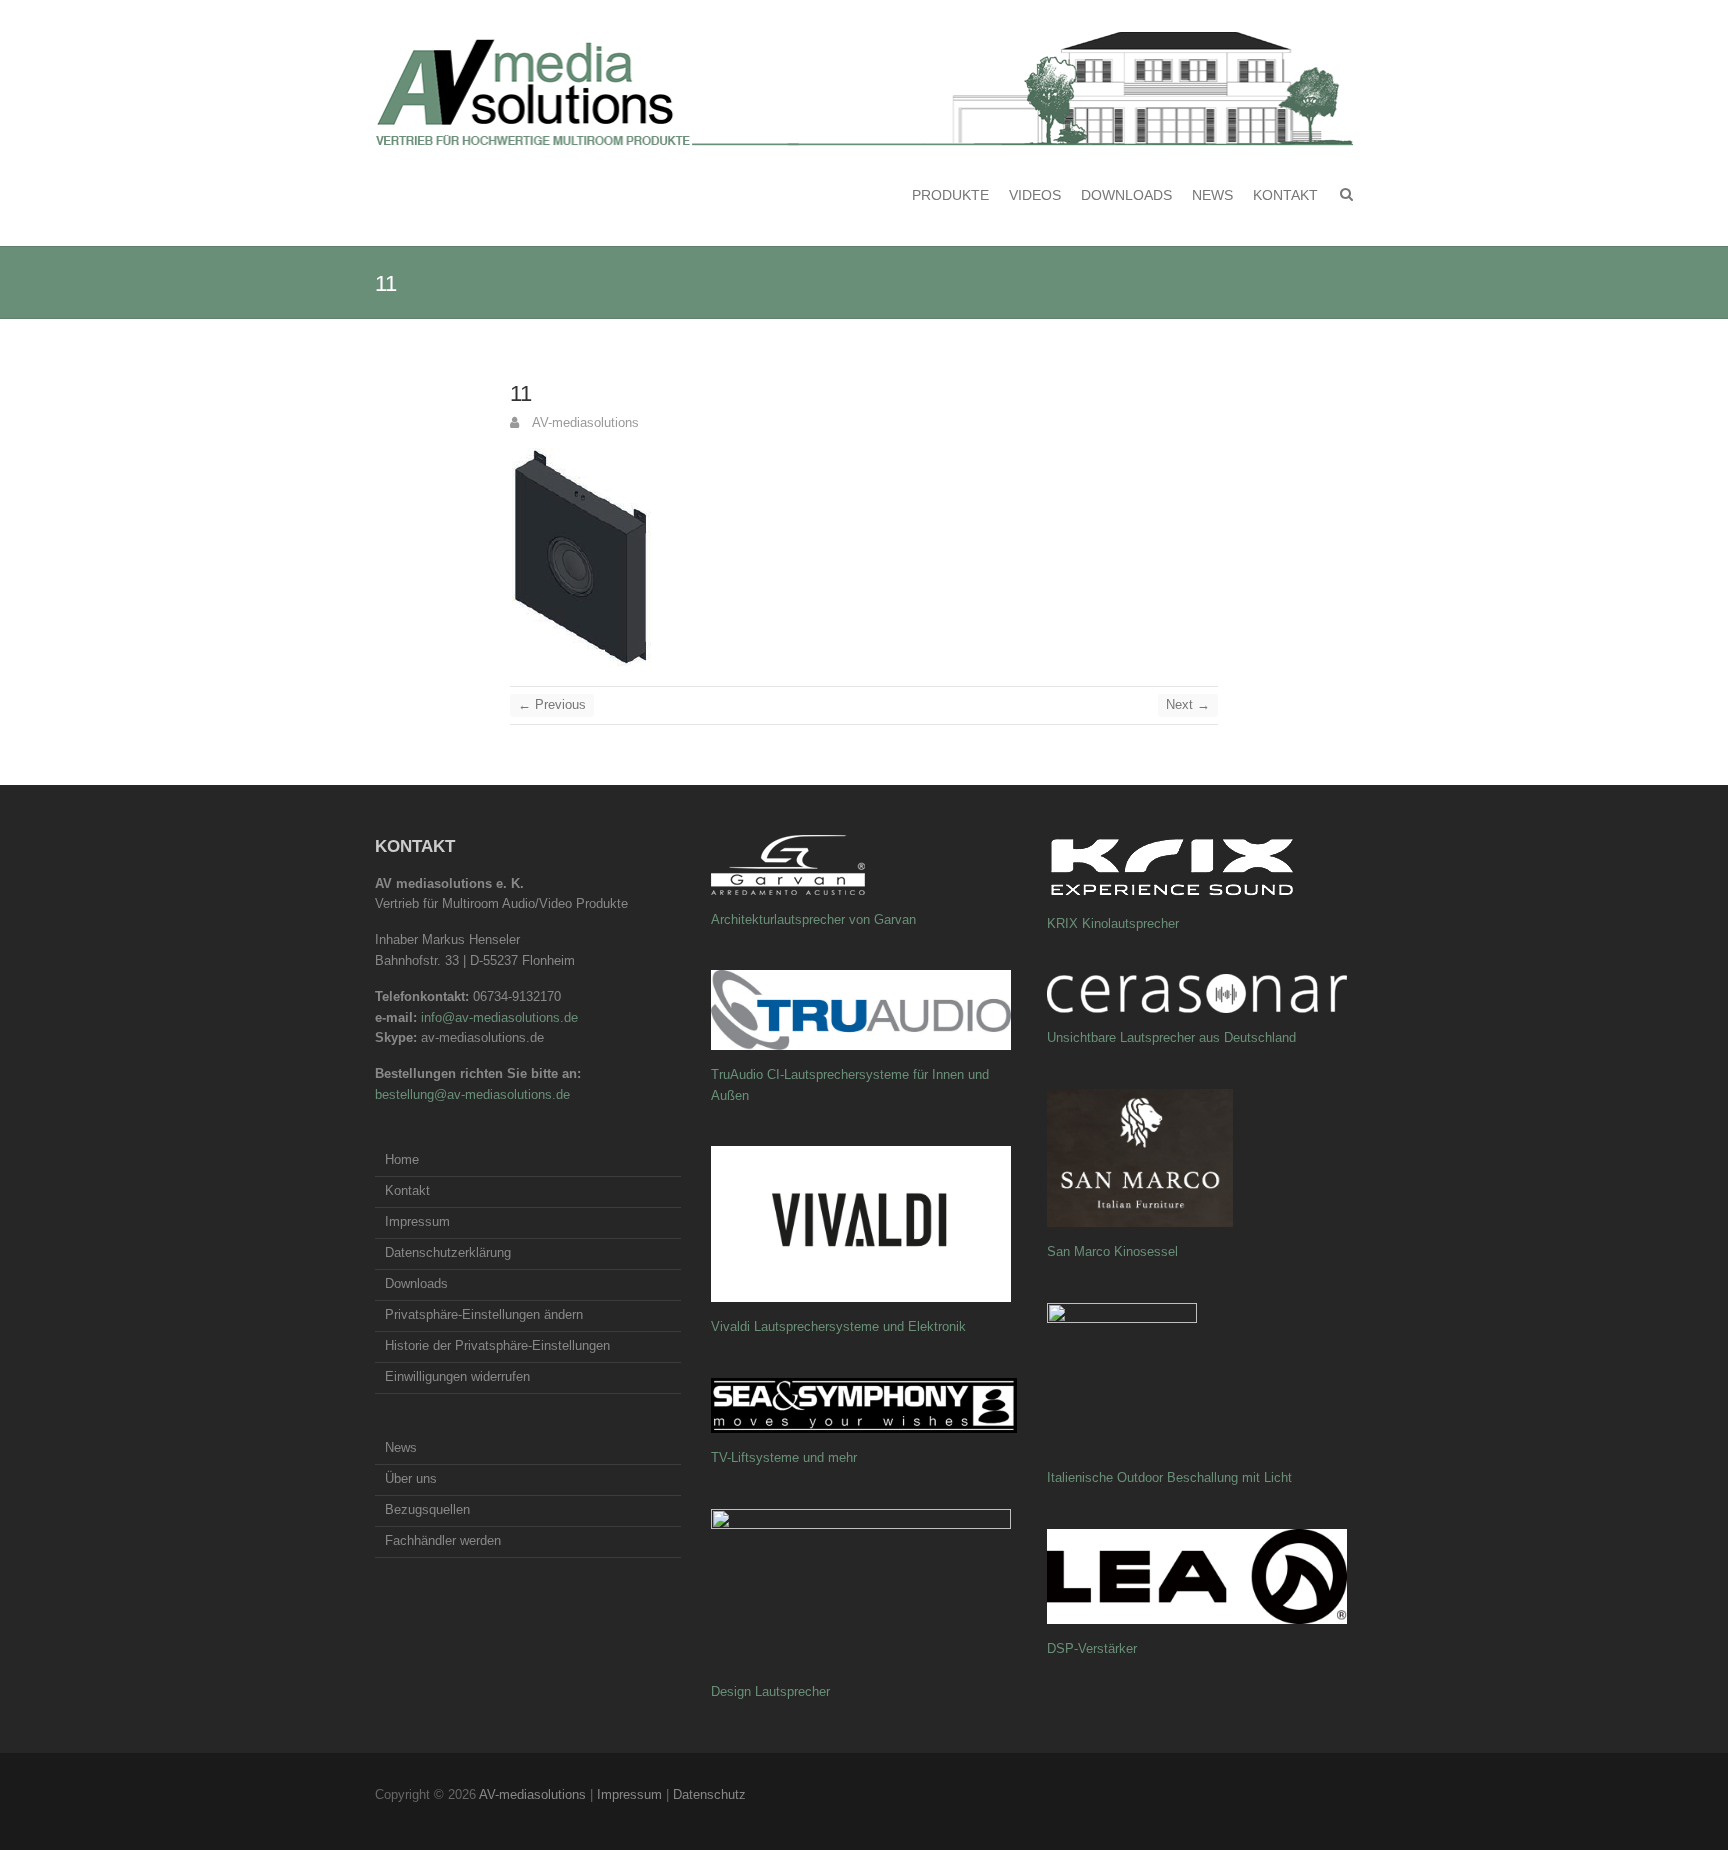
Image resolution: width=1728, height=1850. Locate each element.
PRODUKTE (950, 195)
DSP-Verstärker (1092, 1648)
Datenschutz (709, 1794)
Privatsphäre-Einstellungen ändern (484, 1314)
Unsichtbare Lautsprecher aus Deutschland (1171, 1037)
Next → (1188, 704)
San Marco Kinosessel (1112, 1251)
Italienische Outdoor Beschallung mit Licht (1169, 1477)
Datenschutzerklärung (448, 1252)
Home (402, 1159)
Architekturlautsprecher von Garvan (813, 919)
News (1212, 195)
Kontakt (1285, 195)
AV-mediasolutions (584, 422)
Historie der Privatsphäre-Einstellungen (497, 1345)
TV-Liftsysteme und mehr (784, 1457)
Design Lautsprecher (770, 1691)
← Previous (552, 704)
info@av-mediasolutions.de (499, 1017)
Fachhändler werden (443, 1540)
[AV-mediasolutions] (864, 89)
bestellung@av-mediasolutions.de (472, 1094)
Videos (1035, 195)
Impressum (417, 1221)
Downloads (1126, 195)
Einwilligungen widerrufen (457, 1376)
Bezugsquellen (427, 1509)
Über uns (411, 1478)
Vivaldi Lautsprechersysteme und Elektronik (838, 1326)
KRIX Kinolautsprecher (1113, 923)
